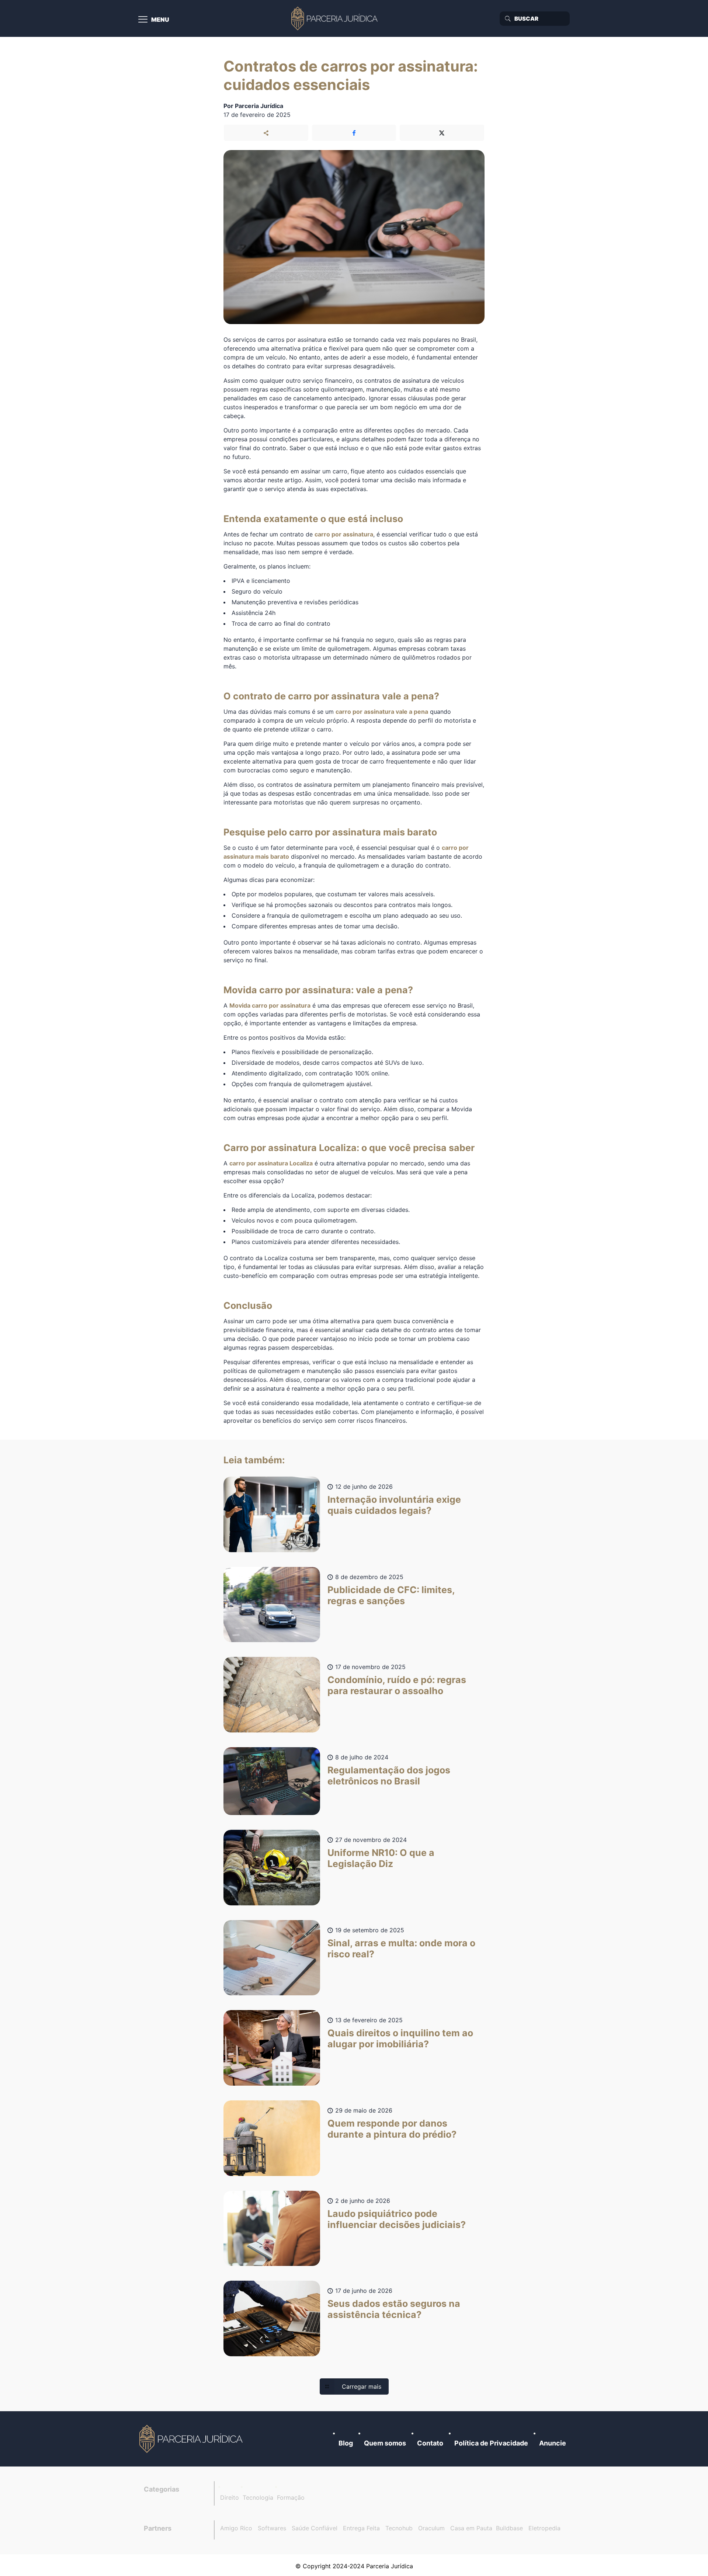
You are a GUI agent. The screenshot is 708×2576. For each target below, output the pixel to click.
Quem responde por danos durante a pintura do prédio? (392, 2129)
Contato (430, 2443)
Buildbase (509, 2528)
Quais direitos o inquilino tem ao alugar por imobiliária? (400, 2038)
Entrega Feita (361, 2528)
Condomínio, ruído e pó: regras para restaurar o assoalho (397, 1685)
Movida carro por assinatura (270, 1005)
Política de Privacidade (491, 2443)
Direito (230, 2497)
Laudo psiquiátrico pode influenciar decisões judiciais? (397, 2219)
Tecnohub (399, 2528)
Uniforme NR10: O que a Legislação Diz (381, 1858)
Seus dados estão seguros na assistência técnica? (394, 2309)
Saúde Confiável (315, 2528)
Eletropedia (544, 2528)
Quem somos (385, 2443)
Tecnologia (258, 2497)
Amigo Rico (236, 2528)
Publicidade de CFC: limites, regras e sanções (391, 1595)
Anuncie (553, 2443)
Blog (346, 2443)
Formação (291, 2497)
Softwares (272, 2528)
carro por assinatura (344, 534)
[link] (192, 2439)
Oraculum (431, 2528)
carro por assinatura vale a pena (382, 712)
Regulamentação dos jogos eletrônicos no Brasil (389, 1776)
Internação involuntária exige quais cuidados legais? (394, 1505)
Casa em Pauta (471, 2528)
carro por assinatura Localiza (271, 1163)
